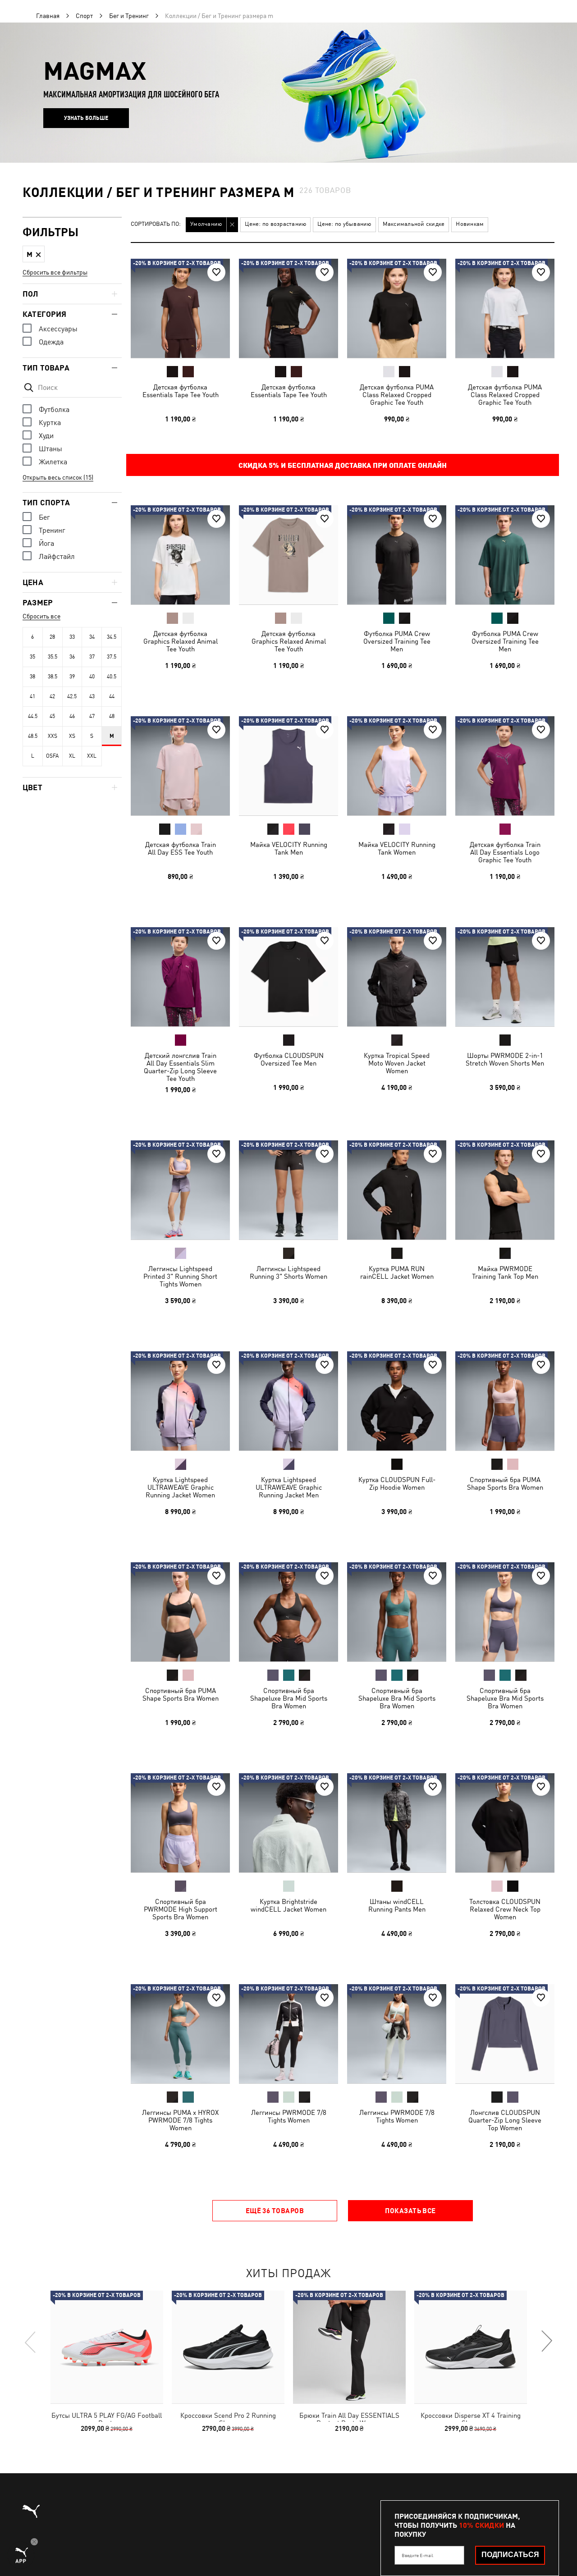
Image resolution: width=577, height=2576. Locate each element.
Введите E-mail (417, 2555)
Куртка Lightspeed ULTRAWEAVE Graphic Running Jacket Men (289, 1487)
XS (72, 736)
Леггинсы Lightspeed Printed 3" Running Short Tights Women (180, 1276)
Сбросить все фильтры (55, 272)
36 (72, 657)
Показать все (410, 2210)
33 (72, 637)
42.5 (72, 696)
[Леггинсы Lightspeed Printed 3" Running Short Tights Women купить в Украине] (180, 1190)
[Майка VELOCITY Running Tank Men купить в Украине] (288, 766)
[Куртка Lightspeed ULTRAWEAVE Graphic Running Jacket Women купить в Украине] (180, 1401)
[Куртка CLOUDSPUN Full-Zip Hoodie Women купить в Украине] (397, 1401)
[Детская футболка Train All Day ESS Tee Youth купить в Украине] (180, 766)
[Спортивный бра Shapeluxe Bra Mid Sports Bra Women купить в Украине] (288, 1612)
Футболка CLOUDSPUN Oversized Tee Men (289, 1059)
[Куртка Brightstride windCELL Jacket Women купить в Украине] (288, 1823)
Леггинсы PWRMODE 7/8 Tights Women (289, 2116)
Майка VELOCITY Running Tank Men (289, 848)
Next (546, 2342)
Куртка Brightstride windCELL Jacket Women (288, 1905)
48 (112, 716)
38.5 (53, 677)
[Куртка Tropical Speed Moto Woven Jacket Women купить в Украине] (397, 977)
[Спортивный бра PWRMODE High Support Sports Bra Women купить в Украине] (180, 1823)
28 (52, 637)
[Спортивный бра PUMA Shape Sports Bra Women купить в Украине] (505, 1401)
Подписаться (510, 2555)
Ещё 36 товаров (275, 2210)
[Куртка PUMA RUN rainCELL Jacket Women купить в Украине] (397, 1190)
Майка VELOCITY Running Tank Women (397, 848)
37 (92, 657)
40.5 (112, 677)
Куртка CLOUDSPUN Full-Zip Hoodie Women (397, 1483)
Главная (48, 16)
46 (72, 716)
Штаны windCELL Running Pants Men (397, 1905)
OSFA (52, 756)
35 (32, 657)
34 (92, 637)
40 (92, 677)
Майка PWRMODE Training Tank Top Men (505, 1272)
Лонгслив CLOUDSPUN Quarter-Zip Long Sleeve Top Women (505, 2120)
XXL (92, 756)
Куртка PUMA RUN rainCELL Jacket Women (397, 1272)
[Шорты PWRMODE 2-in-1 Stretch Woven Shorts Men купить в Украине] (505, 977)
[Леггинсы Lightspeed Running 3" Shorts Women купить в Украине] (288, 1190)
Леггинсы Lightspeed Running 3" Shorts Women (288, 1272)
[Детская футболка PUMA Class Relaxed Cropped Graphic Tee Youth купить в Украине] (397, 308)
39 (72, 677)
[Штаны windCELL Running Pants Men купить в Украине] (397, 1823)
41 (32, 696)
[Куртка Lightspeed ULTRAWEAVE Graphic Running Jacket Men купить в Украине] (288, 1401)
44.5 (33, 716)
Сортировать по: (156, 224)
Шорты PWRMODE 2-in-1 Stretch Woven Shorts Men (505, 1059)
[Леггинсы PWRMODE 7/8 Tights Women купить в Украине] (288, 2034)
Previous (31, 2342)
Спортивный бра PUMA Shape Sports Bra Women (505, 1483)
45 (52, 716)
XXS (53, 736)
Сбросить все (41, 616)
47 (92, 716)
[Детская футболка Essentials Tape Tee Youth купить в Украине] (180, 308)
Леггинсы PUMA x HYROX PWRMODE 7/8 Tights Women (180, 2120)
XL (72, 756)
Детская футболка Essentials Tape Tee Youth (181, 391)
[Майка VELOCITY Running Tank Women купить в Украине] (397, 766)
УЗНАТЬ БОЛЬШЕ (86, 118)
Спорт (84, 16)
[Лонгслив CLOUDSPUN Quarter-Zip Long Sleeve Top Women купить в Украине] (505, 2034)
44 (112, 696)
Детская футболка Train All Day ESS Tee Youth (181, 848)
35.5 (53, 657)
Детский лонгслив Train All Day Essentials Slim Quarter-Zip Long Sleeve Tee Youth (180, 1067)
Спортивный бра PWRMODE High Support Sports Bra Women (181, 1909)
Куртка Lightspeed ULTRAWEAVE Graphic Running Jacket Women (180, 1487)
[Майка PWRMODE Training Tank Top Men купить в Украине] (505, 1190)
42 (52, 696)
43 (92, 696)
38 (32, 677)
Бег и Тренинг (129, 16)
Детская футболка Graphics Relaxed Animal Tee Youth (181, 641)
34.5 (112, 637)
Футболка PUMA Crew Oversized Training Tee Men (397, 641)
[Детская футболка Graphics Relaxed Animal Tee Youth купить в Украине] (180, 555)
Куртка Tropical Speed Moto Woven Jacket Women (397, 1063)
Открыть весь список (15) (58, 477)
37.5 (112, 657)
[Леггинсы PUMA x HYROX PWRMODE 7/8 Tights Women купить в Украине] (180, 2034)
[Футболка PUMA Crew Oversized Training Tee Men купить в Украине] (397, 555)
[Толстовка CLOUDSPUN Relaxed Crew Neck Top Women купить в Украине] (505, 1823)
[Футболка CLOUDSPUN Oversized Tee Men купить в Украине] (288, 977)
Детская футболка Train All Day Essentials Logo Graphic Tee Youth (505, 852)
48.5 (33, 736)
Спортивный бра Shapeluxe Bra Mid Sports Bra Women (289, 1698)
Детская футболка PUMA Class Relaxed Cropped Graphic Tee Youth (397, 395)
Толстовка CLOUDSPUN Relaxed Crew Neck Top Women (505, 1909)
